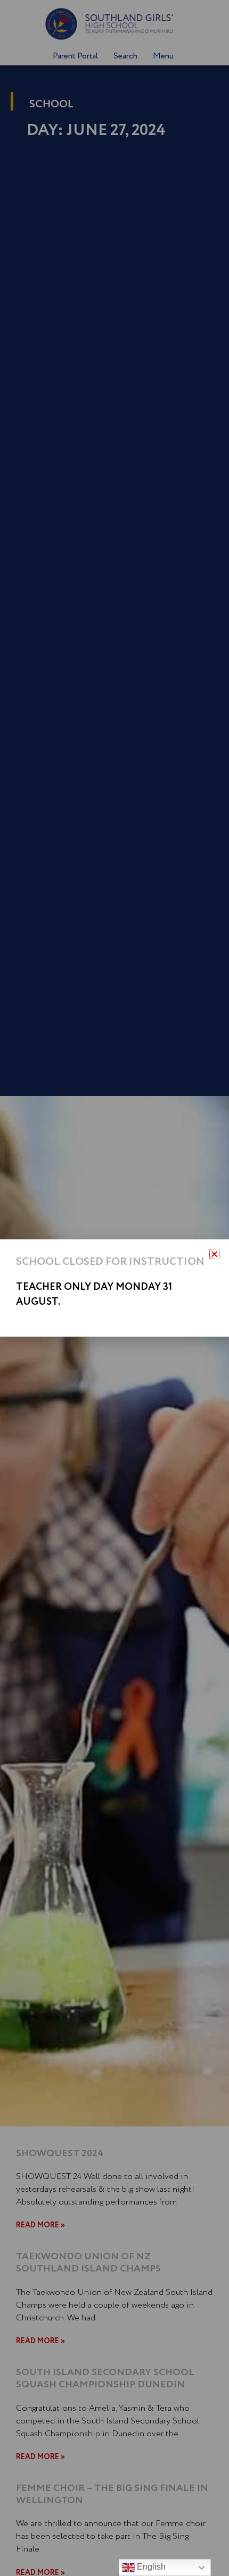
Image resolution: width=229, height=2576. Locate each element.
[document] (114, 1288)
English (150, 2567)
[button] (214, 1254)
